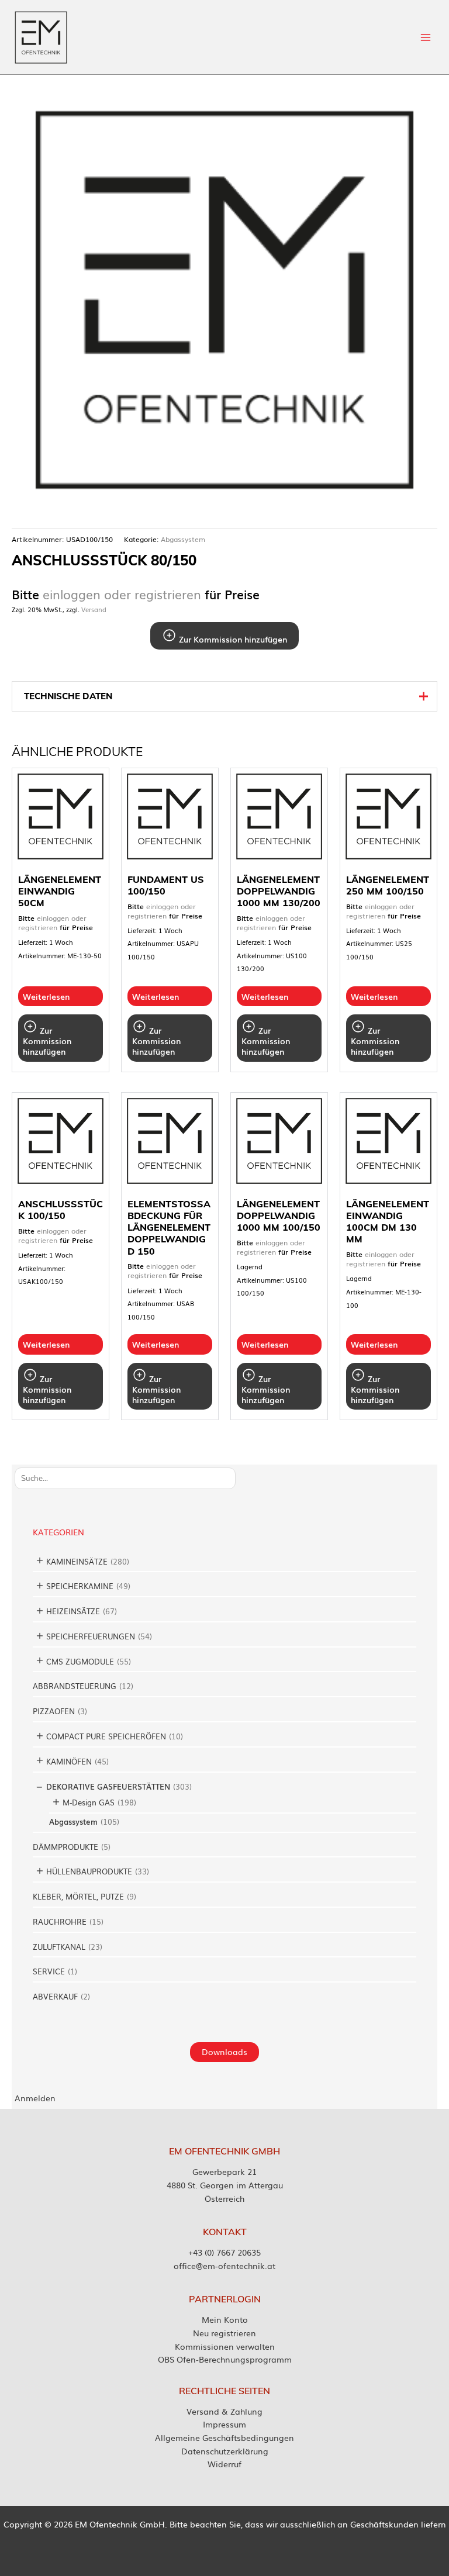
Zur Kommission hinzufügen (232, 639)
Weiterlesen (46, 996)
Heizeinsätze (73, 1611)
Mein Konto (225, 2319)
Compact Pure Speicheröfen (106, 1736)
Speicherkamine (80, 1586)
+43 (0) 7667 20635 (224, 2252)
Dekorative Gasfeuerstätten (108, 1786)
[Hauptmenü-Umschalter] (426, 37)
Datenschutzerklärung (225, 2451)
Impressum (224, 2424)
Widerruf (224, 2464)
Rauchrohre (60, 1921)
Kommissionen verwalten (225, 2346)
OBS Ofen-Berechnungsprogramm (225, 2359)
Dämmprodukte (65, 1847)
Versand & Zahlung (224, 2411)
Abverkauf (55, 1996)
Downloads (224, 2052)
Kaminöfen (69, 1761)
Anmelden (35, 2098)
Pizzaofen (54, 1711)
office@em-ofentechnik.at (224, 2266)
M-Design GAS (89, 1802)
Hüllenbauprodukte (89, 1871)
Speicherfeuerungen (91, 1636)
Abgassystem (73, 1821)
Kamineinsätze (77, 1561)
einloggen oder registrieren (122, 594)
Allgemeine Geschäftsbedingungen (224, 2437)
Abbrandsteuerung (75, 1686)
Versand (94, 609)
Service (49, 1971)
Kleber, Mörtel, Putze (78, 1896)
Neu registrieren (224, 2333)
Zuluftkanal (59, 1947)
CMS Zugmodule (80, 1661)
